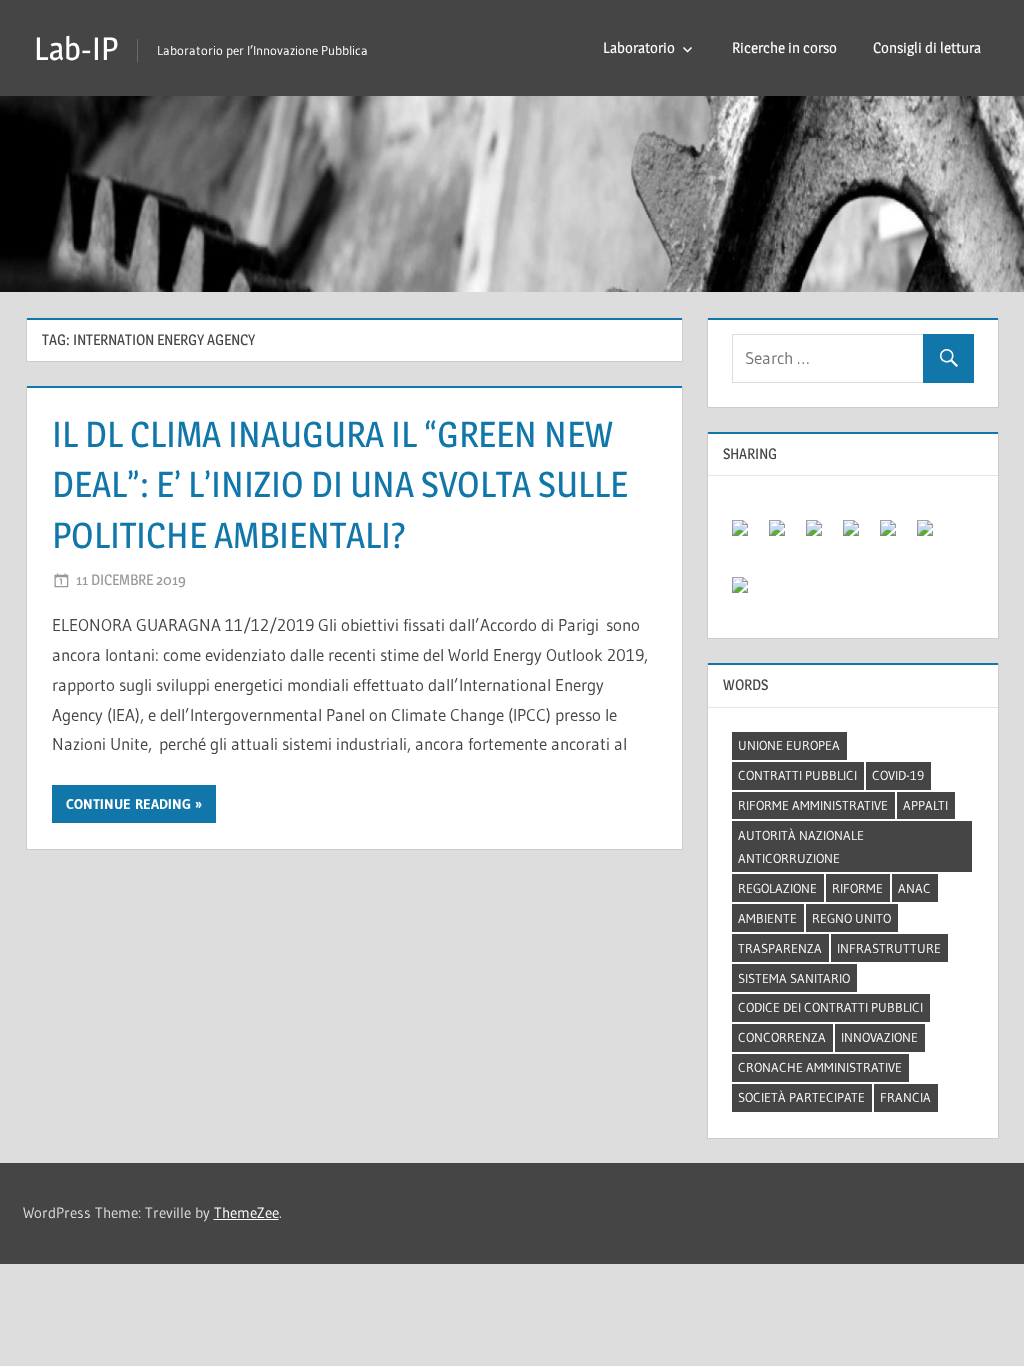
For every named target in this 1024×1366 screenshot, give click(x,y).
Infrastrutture (889, 948)
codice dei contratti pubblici (830, 1007)
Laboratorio (639, 47)
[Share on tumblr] (933, 536)
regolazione (777, 888)
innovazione (879, 1037)
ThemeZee (246, 1212)
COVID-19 (898, 775)
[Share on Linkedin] (896, 536)
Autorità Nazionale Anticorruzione (801, 846)
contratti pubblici (797, 775)
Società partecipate (801, 1097)
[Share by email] (748, 593)
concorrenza (782, 1037)
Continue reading (128, 804)
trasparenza (780, 948)
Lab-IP (76, 48)
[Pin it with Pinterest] (859, 536)
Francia (905, 1097)
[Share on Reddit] (822, 536)
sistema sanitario (794, 978)
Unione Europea (789, 745)
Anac (914, 888)
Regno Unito (851, 918)
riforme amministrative (813, 805)
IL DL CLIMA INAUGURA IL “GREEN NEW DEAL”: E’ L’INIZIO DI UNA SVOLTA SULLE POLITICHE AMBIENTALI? (340, 484)
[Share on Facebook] (748, 536)
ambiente (767, 918)
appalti (925, 805)
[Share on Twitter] (785, 536)
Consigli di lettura (927, 47)
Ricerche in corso (784, 47)
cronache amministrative (820, 1067)
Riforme (857, 888)
